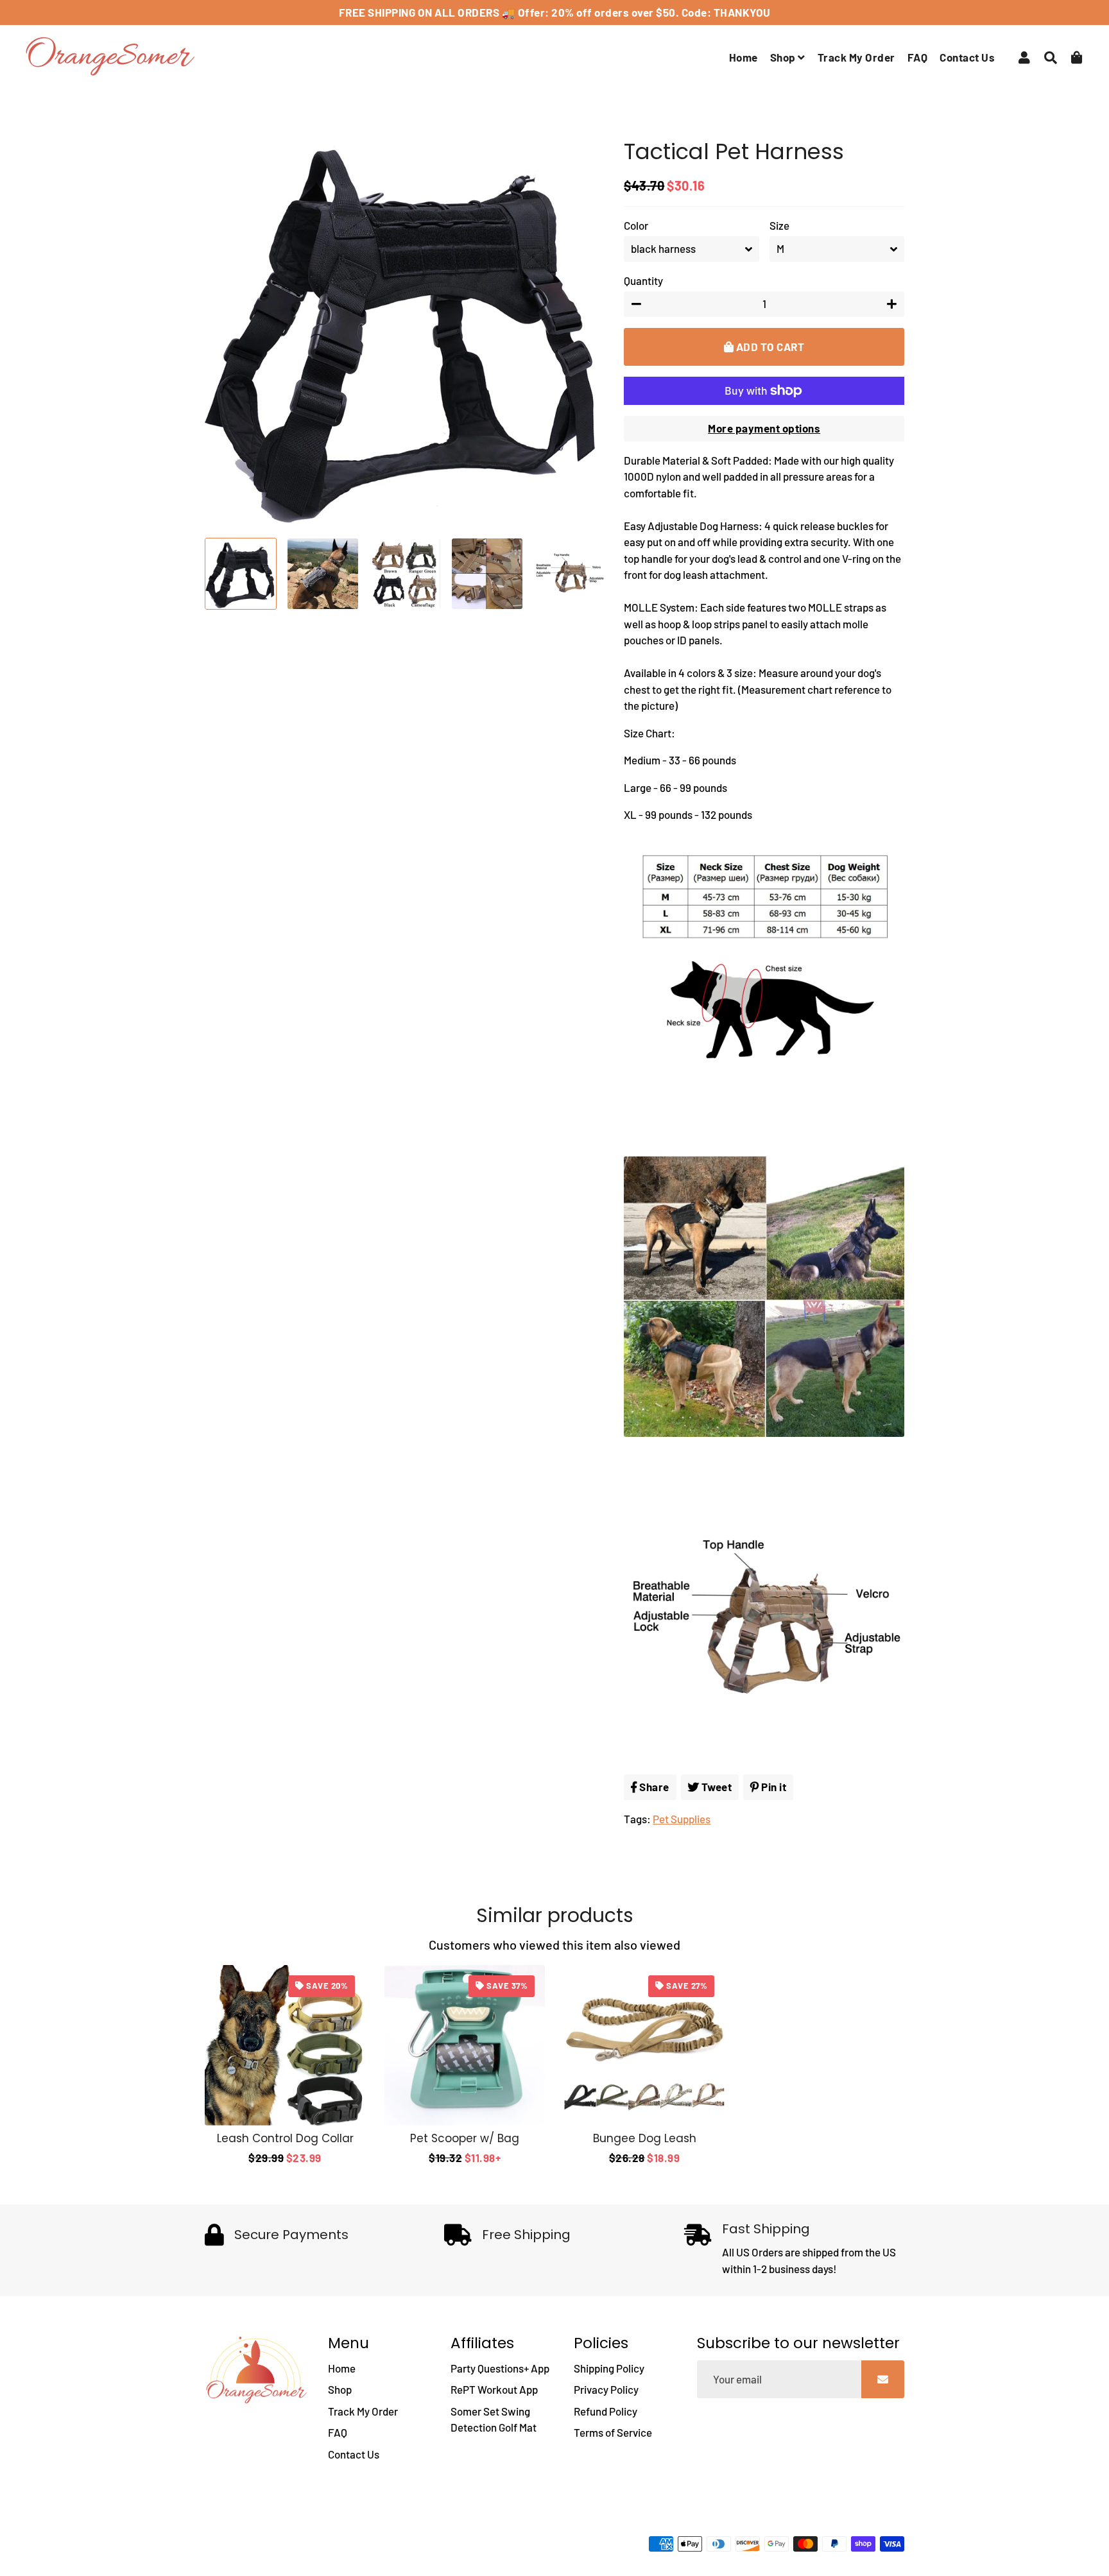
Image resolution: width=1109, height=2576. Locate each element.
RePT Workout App (494, 2389)
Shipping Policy (609, 2368)
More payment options (764, 428)
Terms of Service (613, 2432)
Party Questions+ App (500, 2368)
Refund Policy (606, 2411)
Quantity (643, 280)
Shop (784, 57)
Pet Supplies (682, 1819)
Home (744, 57)
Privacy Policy (606, 2389)
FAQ (918, 57)
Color (636, 225)
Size (779, 225)
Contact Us (967, 57)
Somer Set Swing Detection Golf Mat (494, 2419)
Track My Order (856, 57)
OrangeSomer (296, 2548)
